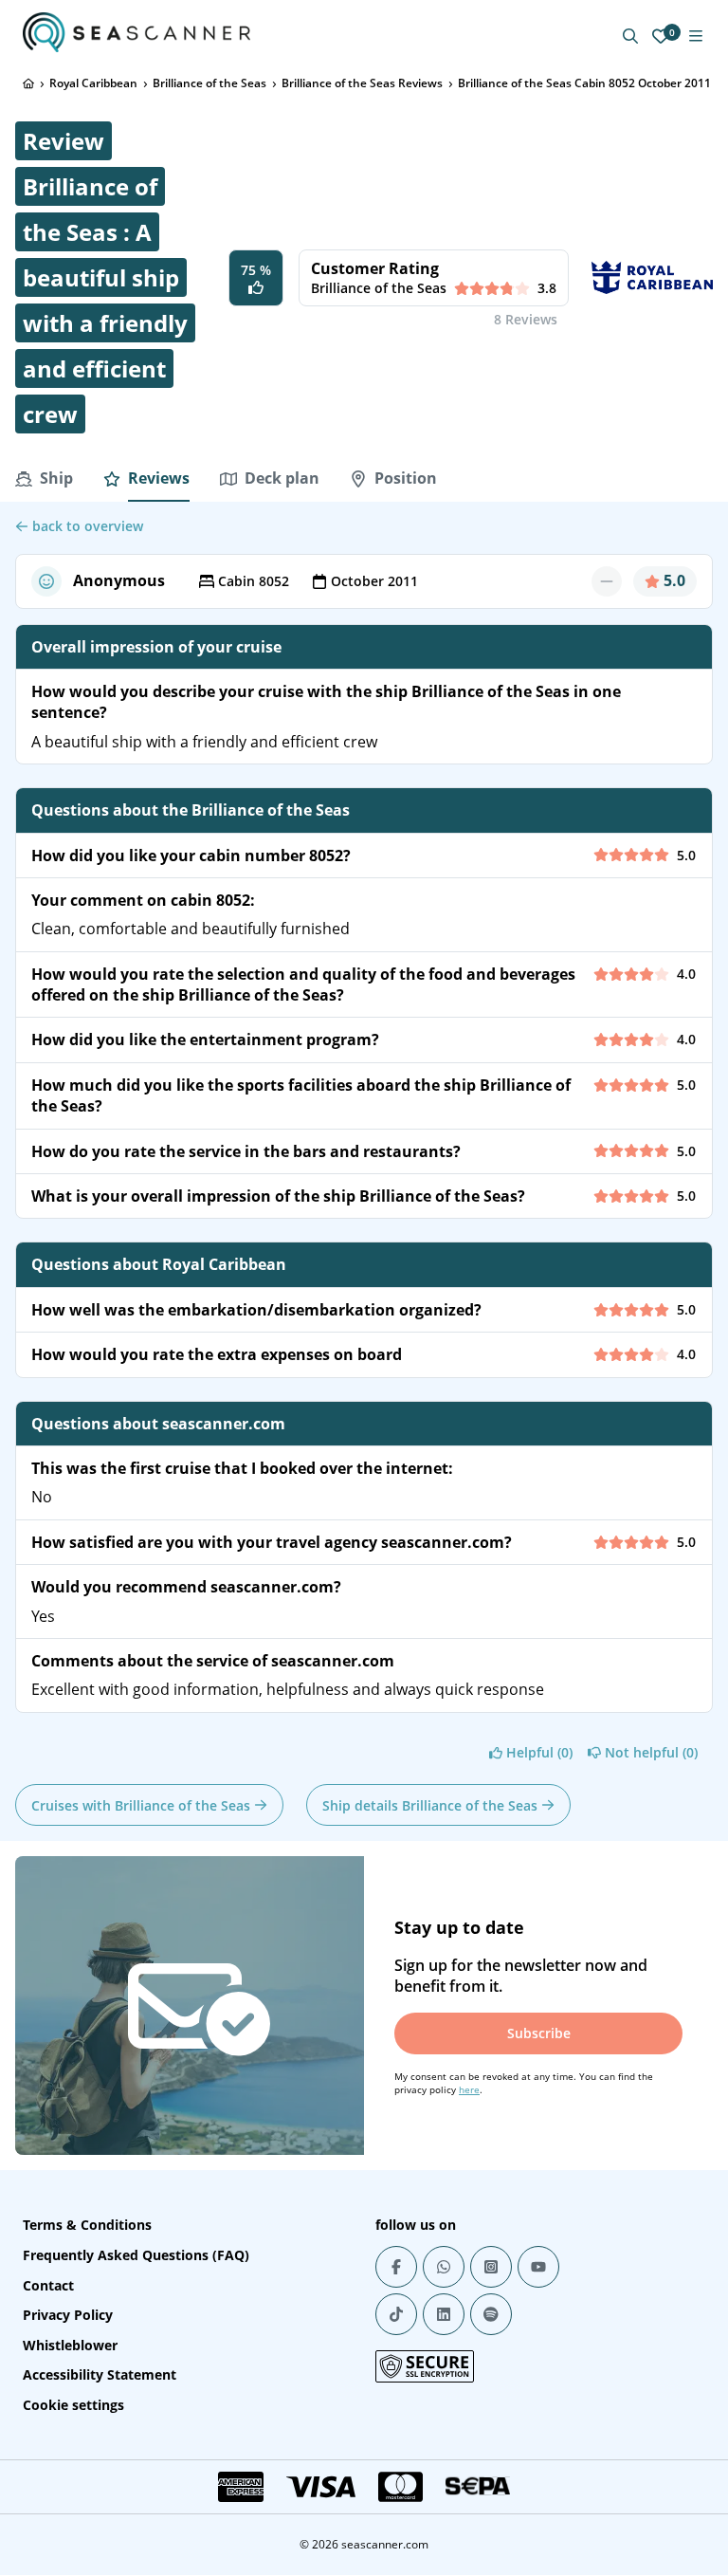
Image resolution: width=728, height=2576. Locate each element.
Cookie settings (73, 2405)
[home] (28, 83)
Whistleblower (70, 2345)
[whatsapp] (444, 2267)
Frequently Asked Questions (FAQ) (136, 2255)
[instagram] (491, 2267)
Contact (48, 2285)
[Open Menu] (696, 36)
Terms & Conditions (87, 2225)
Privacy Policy (68, 2315)
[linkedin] (444, 2314)
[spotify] (491, 2314)
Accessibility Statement (100, 2374)
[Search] (630, 36)
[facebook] (396, 2267)
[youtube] (538, 2267)
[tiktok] (396, 2314)
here (469, 2089)
